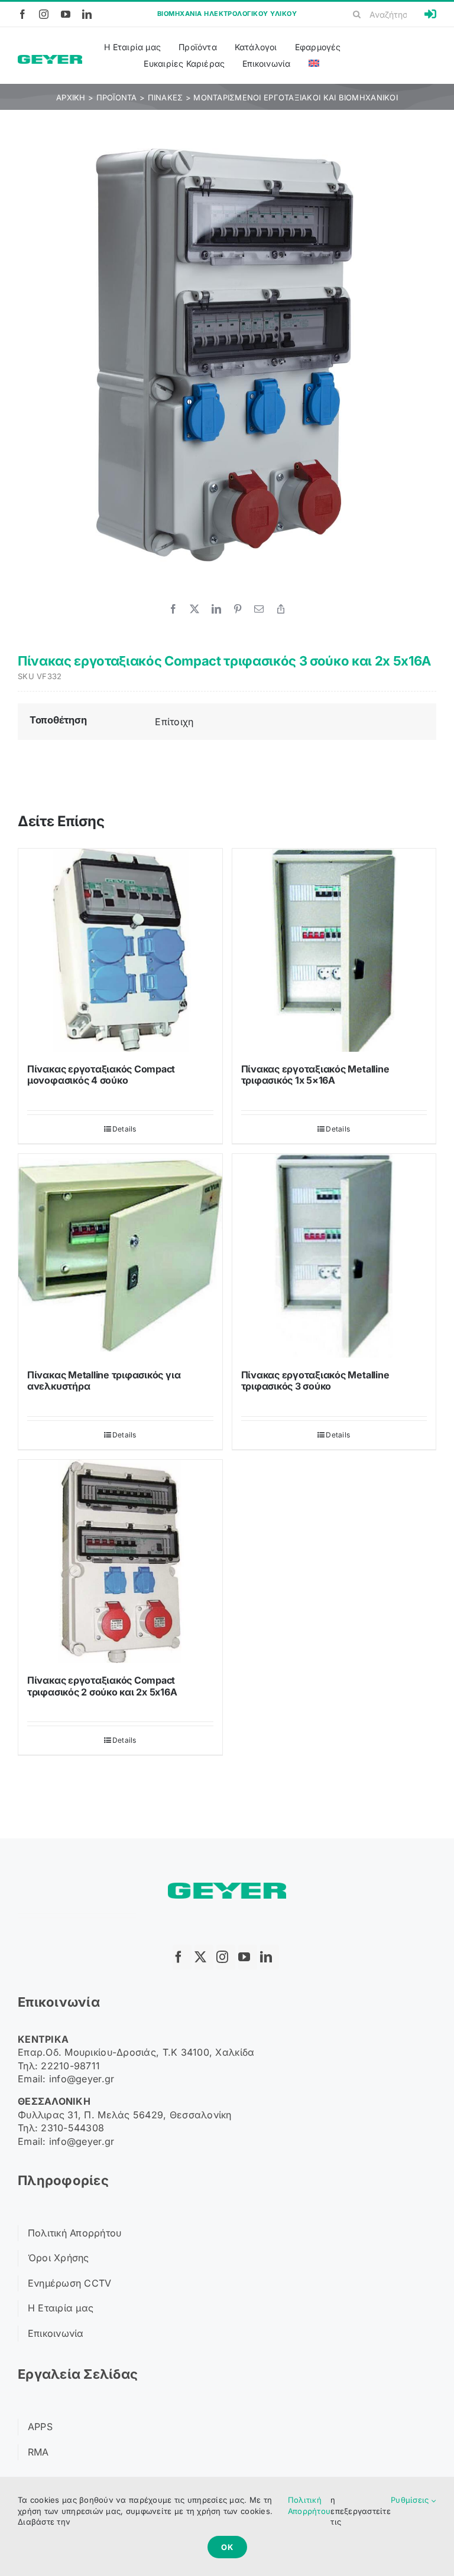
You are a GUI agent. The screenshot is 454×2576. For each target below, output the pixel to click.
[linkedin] (87, 14)
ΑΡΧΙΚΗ (71, 97)
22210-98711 (70, 2066)
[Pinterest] (238, 609)
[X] (194, 609)
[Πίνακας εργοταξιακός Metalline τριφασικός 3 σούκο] (334, 1256)
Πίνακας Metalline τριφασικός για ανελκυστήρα (104, 1380)
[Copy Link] (281, 609)
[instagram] (44, 14)
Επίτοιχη (174, 722)
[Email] (259, 609)
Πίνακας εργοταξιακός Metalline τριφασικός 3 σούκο (315, 1380)
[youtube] (66, 14)
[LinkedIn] (216, 609)
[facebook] (22, 14)
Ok (227, 2547)
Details (124, 1129)
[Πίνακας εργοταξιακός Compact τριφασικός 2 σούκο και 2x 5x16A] (120, 1562)
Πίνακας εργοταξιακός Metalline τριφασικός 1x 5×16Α (315, 1075)
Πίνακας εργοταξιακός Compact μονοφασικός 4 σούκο (101, 1075)
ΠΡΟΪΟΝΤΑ (117, 97)
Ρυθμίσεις (411, 2500)
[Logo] (50, 60)
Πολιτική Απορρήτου (309, 2505)
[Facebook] (173, 609)
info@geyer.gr (82, 2079)
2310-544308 (72, 2128)
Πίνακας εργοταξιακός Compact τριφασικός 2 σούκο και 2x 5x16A (102, 1686)
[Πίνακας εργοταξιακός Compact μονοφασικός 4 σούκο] (120, 950)
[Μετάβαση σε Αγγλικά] (314, 64)
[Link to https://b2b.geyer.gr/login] (430, 14)
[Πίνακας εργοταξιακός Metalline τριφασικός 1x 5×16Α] (334, 950)
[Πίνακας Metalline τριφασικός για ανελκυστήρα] (120, 1256)
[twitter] (204, 1957)
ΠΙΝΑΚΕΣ (166, 97)
